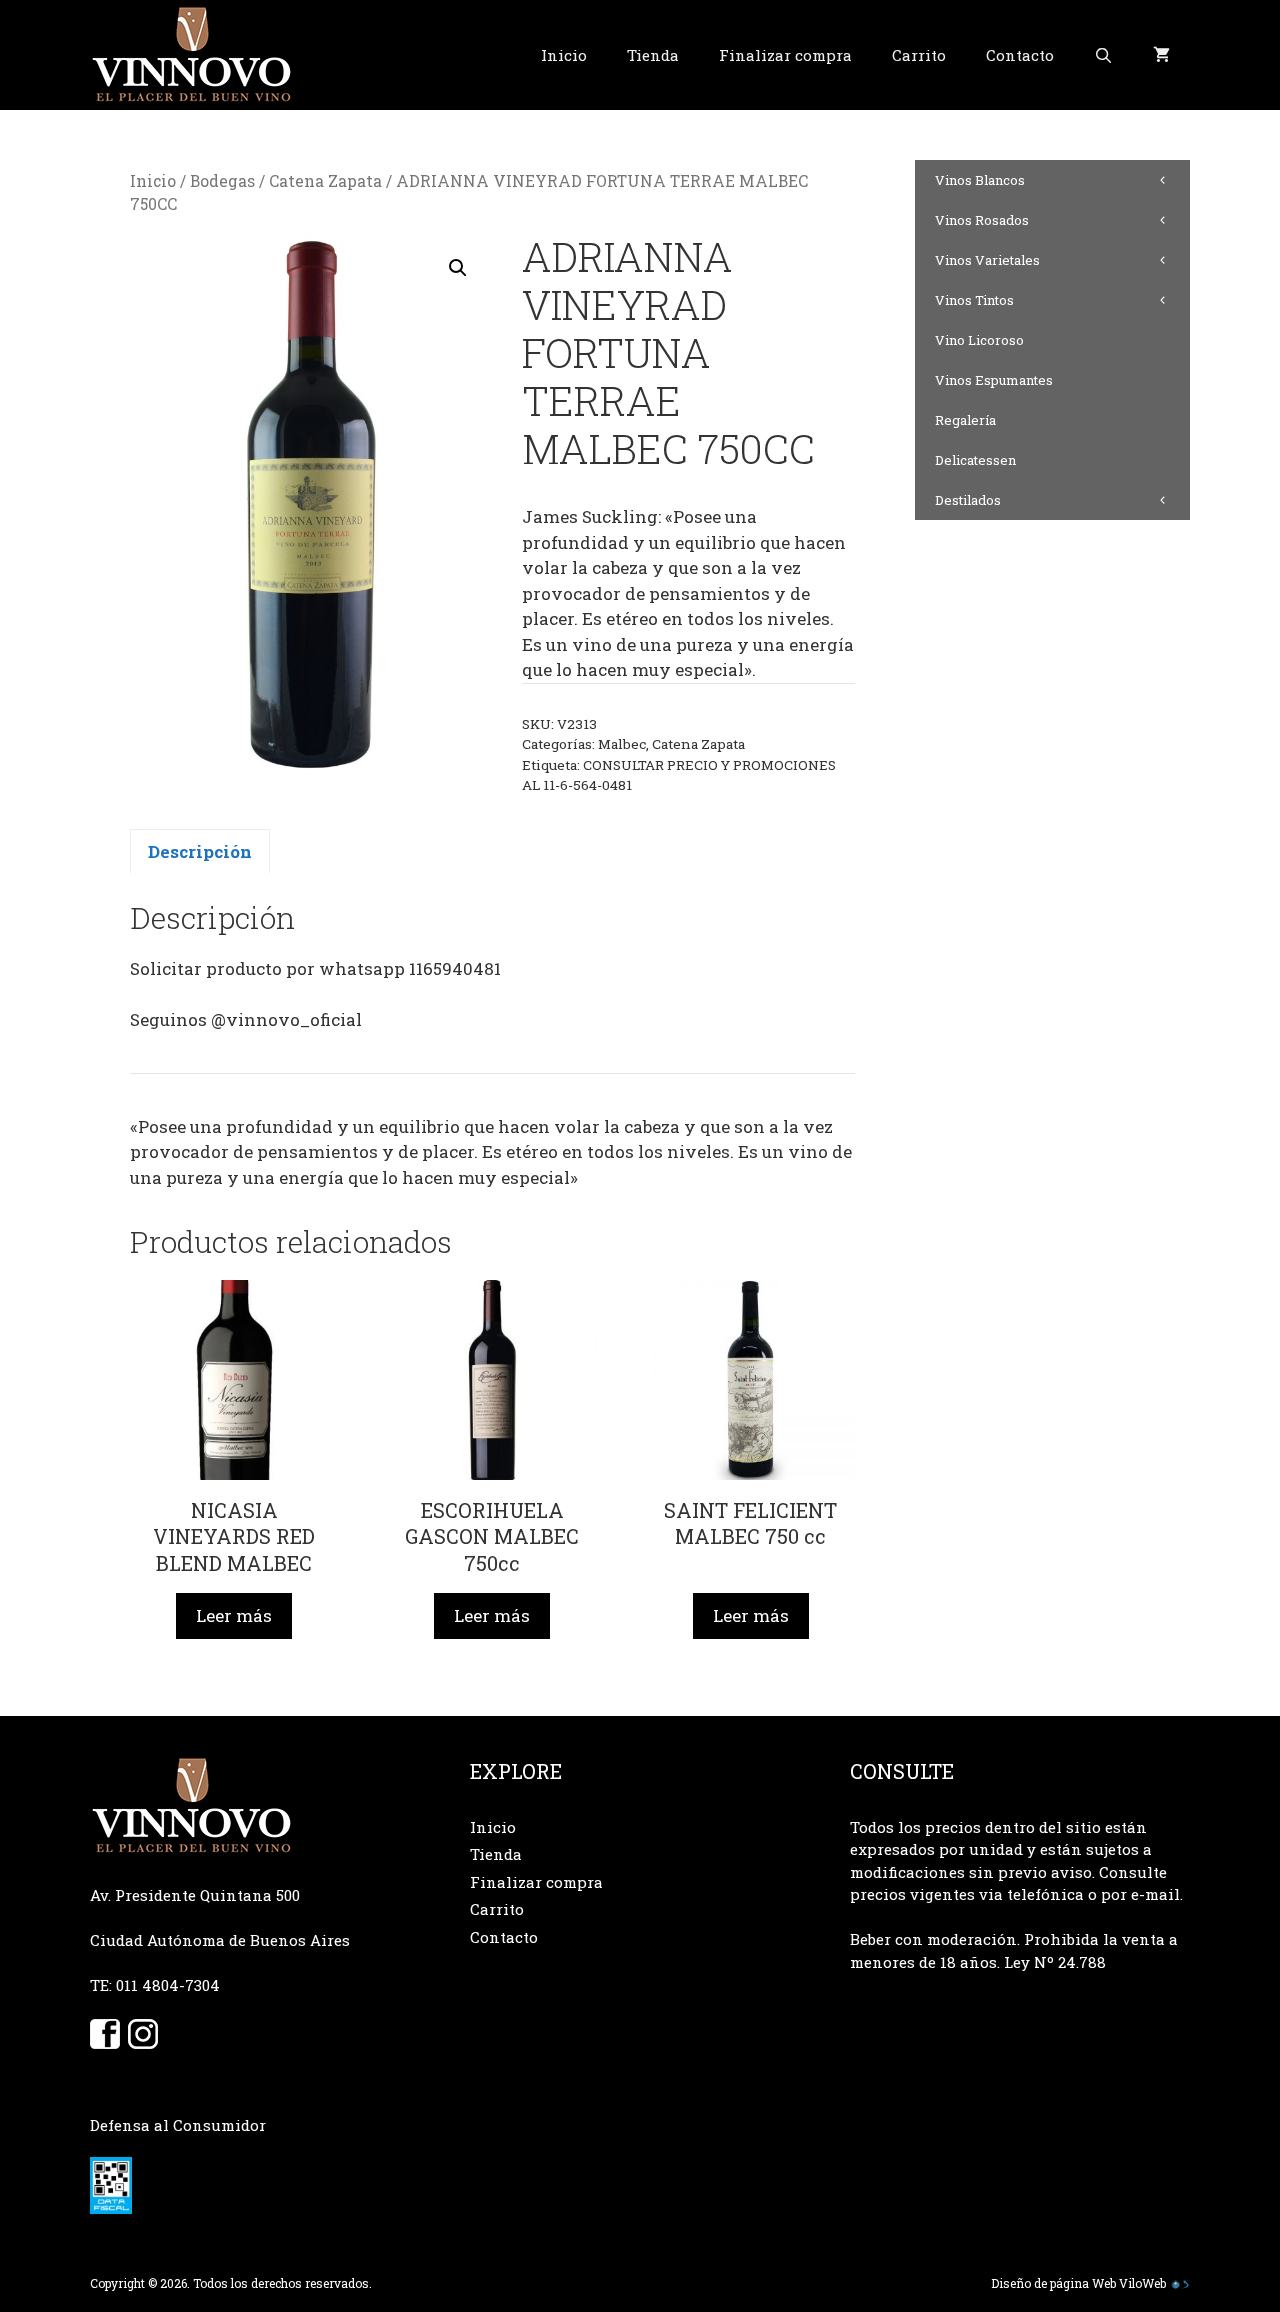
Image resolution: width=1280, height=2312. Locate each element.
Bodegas (222, 181)
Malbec (622, 744)
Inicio (564, 55)
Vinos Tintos (974, 300)
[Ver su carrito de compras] (1161, 55)
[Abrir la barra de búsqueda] (1103, 55)
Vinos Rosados (982, 220)
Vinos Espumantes (994, 380)
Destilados (968, 500)
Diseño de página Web (1053, 2283)
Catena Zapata (325, 181)
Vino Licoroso (979, 340)
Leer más (234, 1615)
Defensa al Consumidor (178, 2125)
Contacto (1020, 55)
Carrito (919, 55)
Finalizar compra (785, 55)
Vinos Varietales (987, 260)
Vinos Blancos (980, 180)
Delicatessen (975, 460)
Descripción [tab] (200, 851)
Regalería (965, 420)
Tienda (653, 55)
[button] (458, 268)
